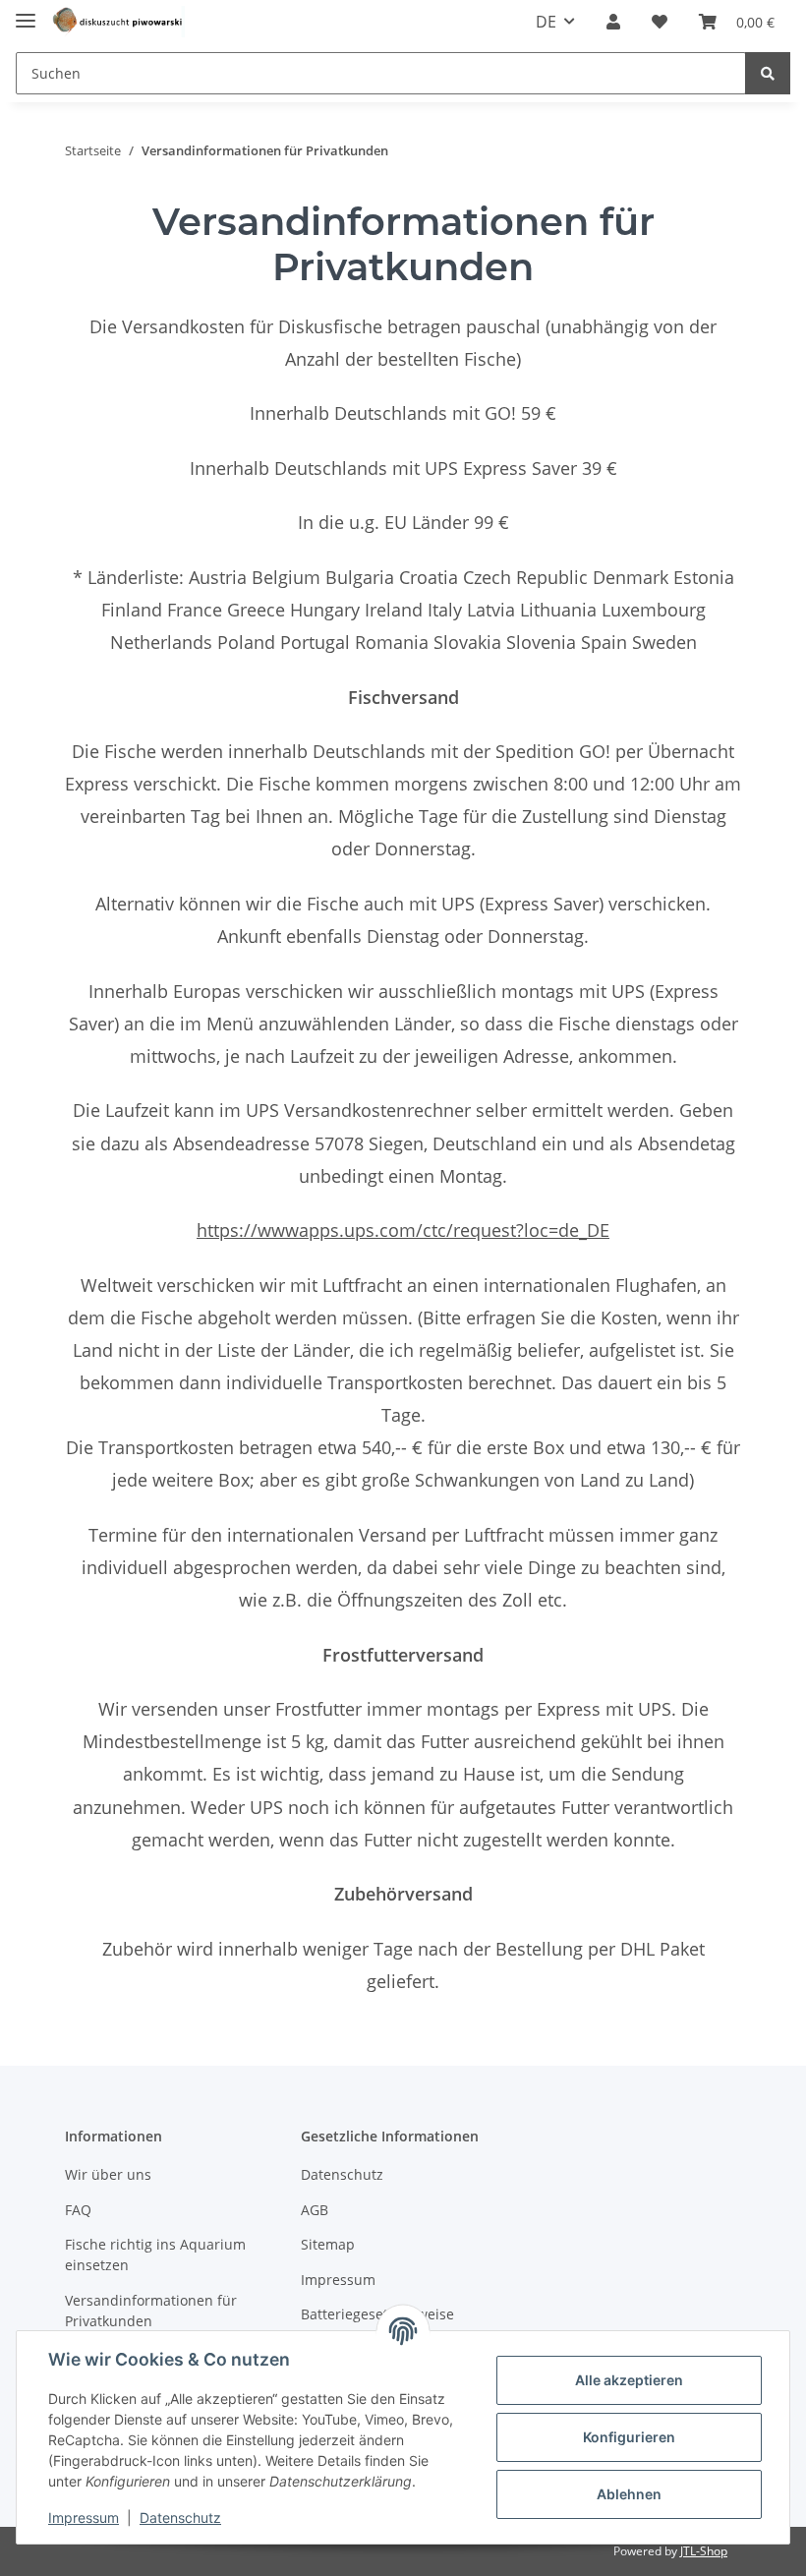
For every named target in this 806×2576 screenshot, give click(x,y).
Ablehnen (629, 2494)
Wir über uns (108, 2174)
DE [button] (546, 22)
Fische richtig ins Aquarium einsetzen (155, 2254)
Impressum (338, 2280)
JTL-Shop (704, 2551)
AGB (315, 2210)
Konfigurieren (629, 2437)
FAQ (78, 2210)
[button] (613, 22)
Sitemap (328, 2244)
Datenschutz (342, 2174)
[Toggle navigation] (26, 12)
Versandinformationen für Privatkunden (151, 2311)
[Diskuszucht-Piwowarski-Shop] (118, 22)
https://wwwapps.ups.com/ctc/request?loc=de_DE (403, 1229)
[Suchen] (768, 73)
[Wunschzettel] (660, 22)
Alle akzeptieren (629, 2380)
